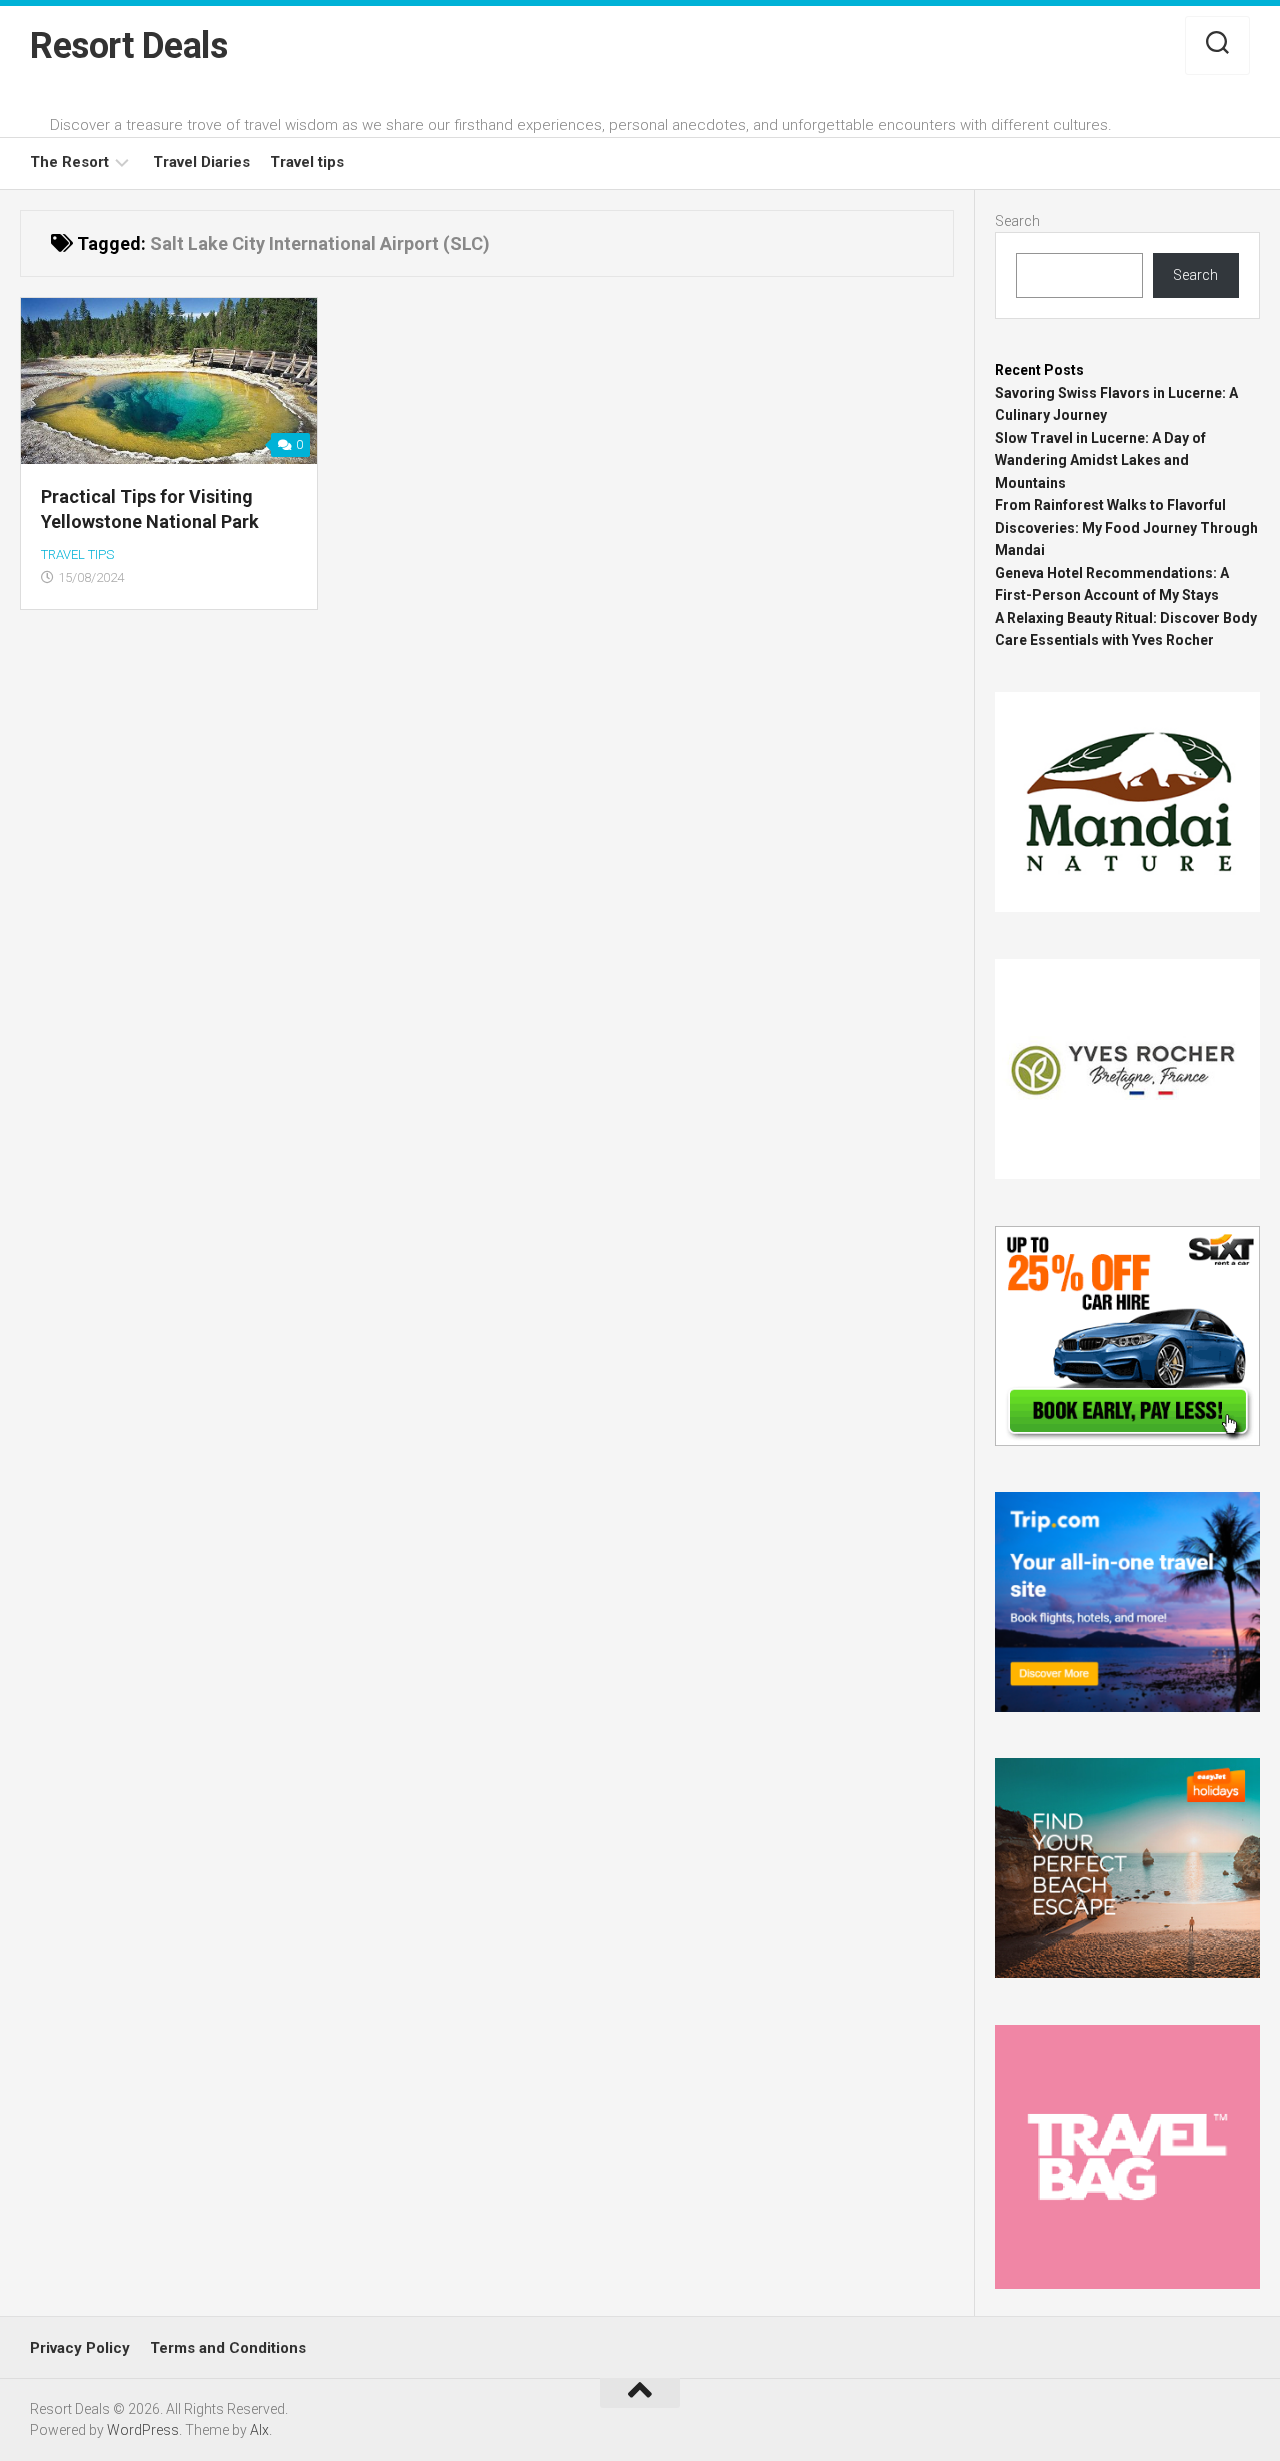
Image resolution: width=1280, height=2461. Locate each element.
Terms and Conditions (228, 2348)
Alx (259, 2430)
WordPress (143, 2430)
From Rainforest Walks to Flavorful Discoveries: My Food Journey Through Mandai (1126, 527)
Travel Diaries (201, 162)
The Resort (69, 162)
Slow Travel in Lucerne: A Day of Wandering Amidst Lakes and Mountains (1100, 460)
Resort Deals (128, 46)
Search (1017, 221)
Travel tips (307, 162)
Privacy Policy (80, 2348)
